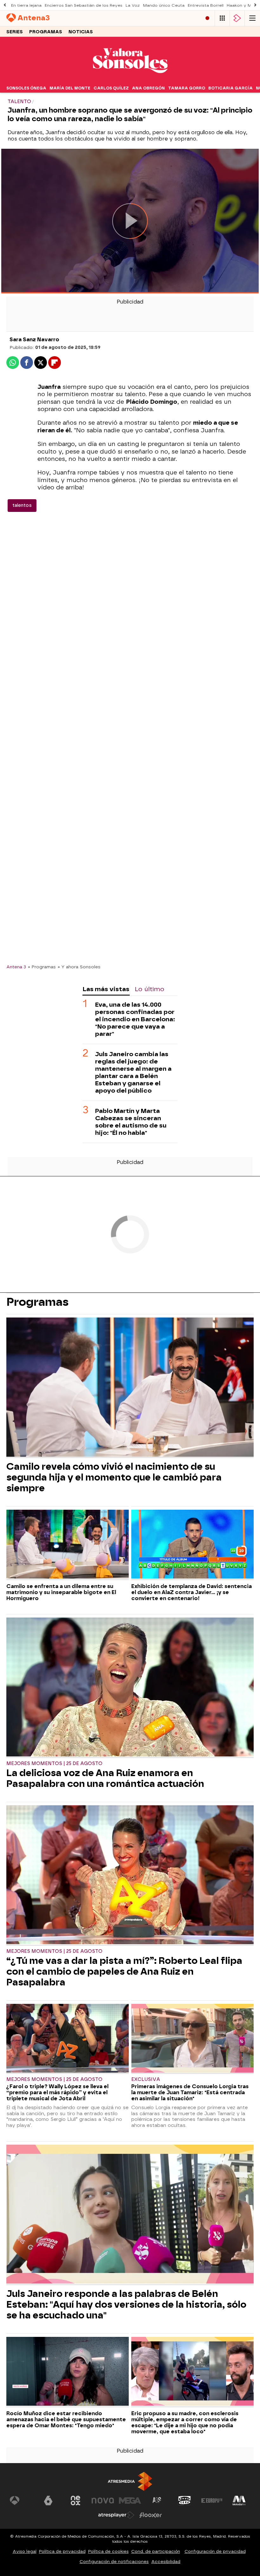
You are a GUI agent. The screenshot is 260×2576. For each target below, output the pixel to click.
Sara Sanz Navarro (34, 340)
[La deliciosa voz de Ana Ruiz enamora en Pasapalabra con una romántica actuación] (130, 1688)
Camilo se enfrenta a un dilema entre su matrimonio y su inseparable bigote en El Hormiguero (61, 1592)
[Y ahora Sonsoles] (130, 79)
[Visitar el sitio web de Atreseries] (157, 2501)
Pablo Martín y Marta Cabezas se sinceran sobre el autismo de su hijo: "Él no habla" (131, 1122)
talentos (22, 505)
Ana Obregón (148, 88)
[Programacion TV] (222, 18)
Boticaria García (231, 88)
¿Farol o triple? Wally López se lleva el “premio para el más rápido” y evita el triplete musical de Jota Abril (57, 2092)
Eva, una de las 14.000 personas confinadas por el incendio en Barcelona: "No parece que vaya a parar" (135, 1019)
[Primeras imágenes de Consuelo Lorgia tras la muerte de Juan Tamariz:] (192, 2039)
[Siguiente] (255, 5)
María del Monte (70, 88)
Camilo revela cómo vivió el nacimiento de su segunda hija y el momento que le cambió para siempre (114, 1477)
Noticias (81, 32)
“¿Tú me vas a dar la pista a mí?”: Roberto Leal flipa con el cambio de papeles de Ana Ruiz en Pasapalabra (124, 1971)
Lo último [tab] (149, 989)
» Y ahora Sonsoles (79, 967)
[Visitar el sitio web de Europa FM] (212, 2501)
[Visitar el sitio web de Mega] (130, 2501)
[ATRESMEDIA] (130, 2481)
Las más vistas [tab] (106, 989)
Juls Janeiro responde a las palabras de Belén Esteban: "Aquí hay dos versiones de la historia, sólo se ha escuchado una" (126, 2305)
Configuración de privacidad (215, 2551)
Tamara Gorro (187, 88)
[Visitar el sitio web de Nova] (103, 2501)
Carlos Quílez (111, 88)
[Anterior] (5, 5)
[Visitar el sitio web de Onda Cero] (185, 2501)
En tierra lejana (26, 5)
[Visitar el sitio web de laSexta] (48, 2501)
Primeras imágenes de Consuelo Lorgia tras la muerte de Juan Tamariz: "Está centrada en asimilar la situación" (190, 2092)
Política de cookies (108, 2551)
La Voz (133, 5)
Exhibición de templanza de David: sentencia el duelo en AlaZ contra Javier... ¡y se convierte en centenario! (192, 1592)
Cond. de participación (156, 2551)
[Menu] (252, 18)
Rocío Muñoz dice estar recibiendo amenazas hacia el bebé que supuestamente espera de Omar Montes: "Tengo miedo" (66, 2419)
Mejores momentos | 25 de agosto (54, 1764)
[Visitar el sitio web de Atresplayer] (116, 2515)
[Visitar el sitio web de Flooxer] (151, 2515)
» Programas (42, 967)
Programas (46, 32)
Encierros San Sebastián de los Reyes (84, 5)
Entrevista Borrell (206, 5)
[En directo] (207, 18)
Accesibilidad (166, 2562)
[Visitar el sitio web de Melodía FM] (239, 2501)
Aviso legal (25, 2551)
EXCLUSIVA (146, 2079)
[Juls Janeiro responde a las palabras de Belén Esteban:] (130, 2215)
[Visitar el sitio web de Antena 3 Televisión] (21, 2501)
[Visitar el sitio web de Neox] (75, 2501)
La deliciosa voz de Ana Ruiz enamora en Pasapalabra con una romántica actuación (105, 1778)
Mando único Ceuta (164, 5)
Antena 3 (16, 967)
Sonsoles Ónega (26, 88)
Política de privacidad (62, 2551)
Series (15, 32)
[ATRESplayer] (237, 18)
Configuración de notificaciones (114, 2562)
